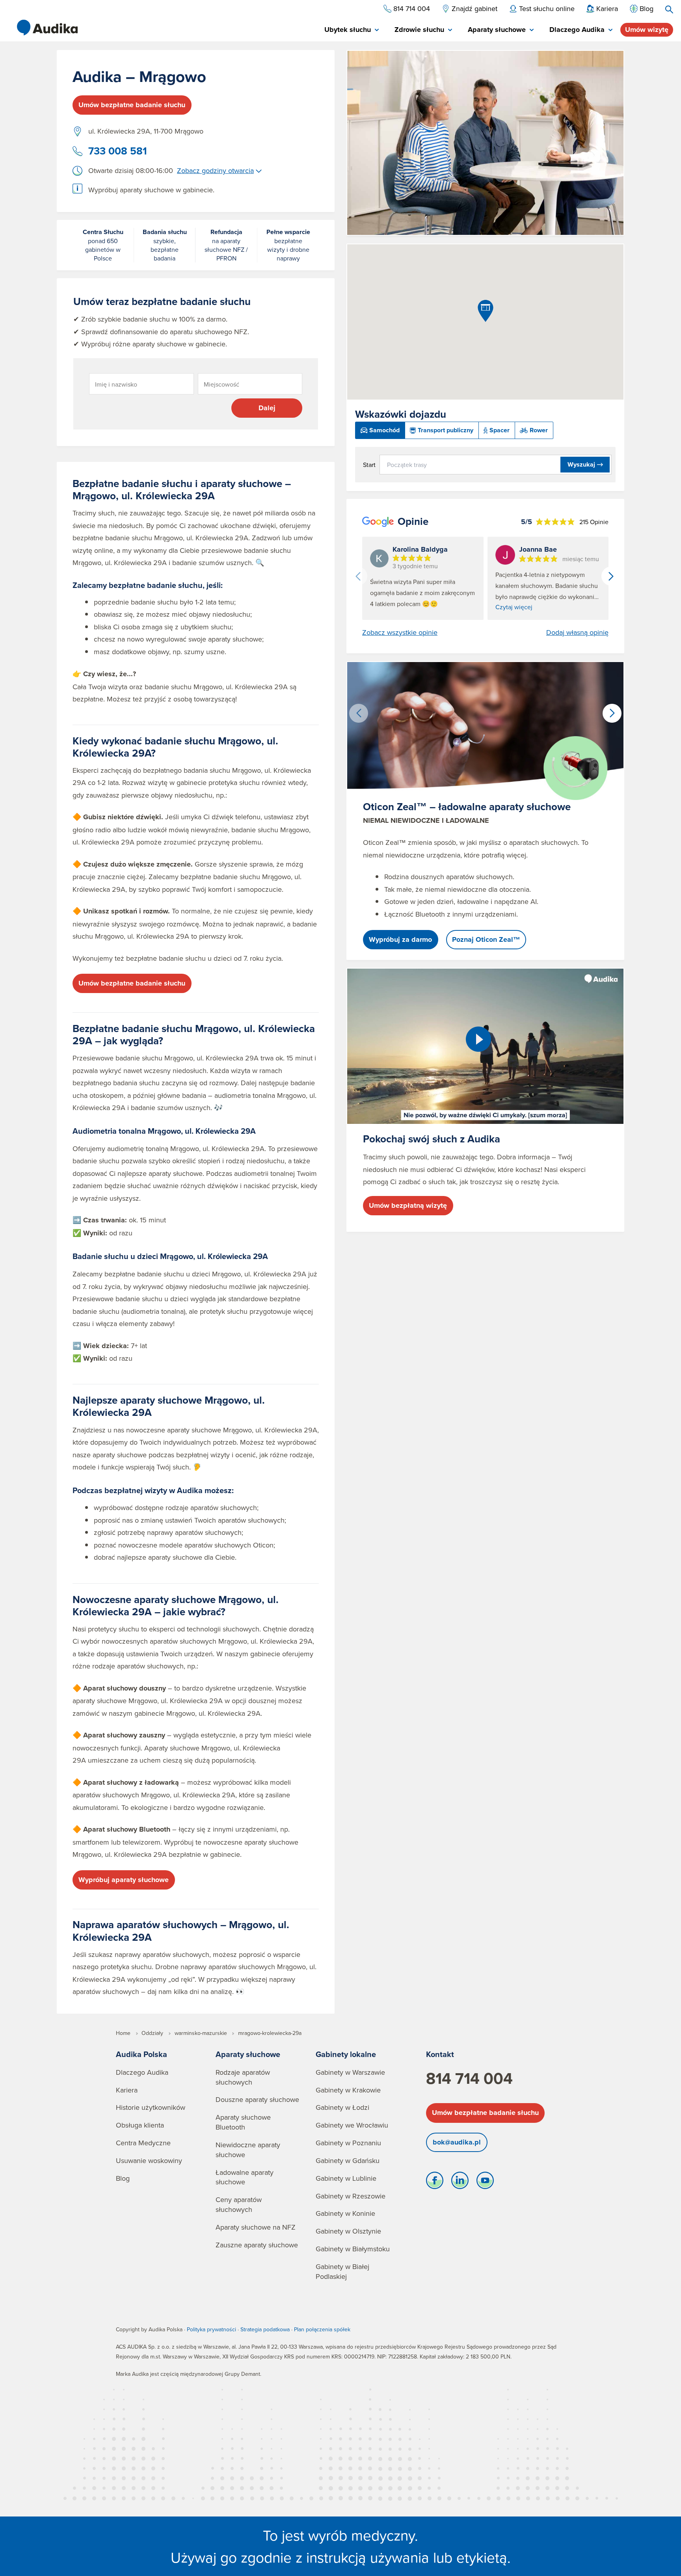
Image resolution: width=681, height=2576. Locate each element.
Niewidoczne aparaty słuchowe (248, 2150)
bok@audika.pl (457, 2142)
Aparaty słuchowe (248, 2054)
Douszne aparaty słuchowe (257, 2099)
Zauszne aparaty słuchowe (257, 2245)
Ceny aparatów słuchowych (239, 2204)
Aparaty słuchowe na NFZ (256, 2227)
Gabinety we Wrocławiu (352, 2125)
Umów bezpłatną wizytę (408, 1205)
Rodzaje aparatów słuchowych (243, 2077)
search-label (669, 9)
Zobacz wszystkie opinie (400, 632)
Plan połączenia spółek (322, 2329)
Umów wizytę (647, 30)
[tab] (352, 30)
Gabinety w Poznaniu (348, 2143)
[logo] (47, 28)
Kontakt (440, 2054)
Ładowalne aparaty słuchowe (245, 2177)
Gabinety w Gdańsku (348, 2160)
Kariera (127, 2090)
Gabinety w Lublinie (346, 2178)
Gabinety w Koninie (345, 2213)
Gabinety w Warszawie (350, 2072)
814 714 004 (469, 2078)
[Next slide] (611, 576)
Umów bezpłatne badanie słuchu (132, 105)
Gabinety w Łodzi (342, 2107)
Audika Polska (141, 2054)
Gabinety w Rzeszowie (351, 2196)
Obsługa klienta (140, 2125)
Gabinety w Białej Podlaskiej (342, 2271)
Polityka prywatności (211, 2329)
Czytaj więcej (514, 607)
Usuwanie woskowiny (149, 2160)
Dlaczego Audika (142, 2072)
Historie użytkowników (151, 2107)
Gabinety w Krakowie (348, 2090)
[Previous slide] (358, 576)
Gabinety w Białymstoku (353, 2249)
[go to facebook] (435, 2182)
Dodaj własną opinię (577, 632)
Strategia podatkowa (265, 2329)
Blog (123, 2178)
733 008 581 (118, 151)
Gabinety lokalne (346, 2054)
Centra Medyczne (143, 2143)
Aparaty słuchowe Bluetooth (243, 2122)
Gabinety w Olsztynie (348, 2231)
